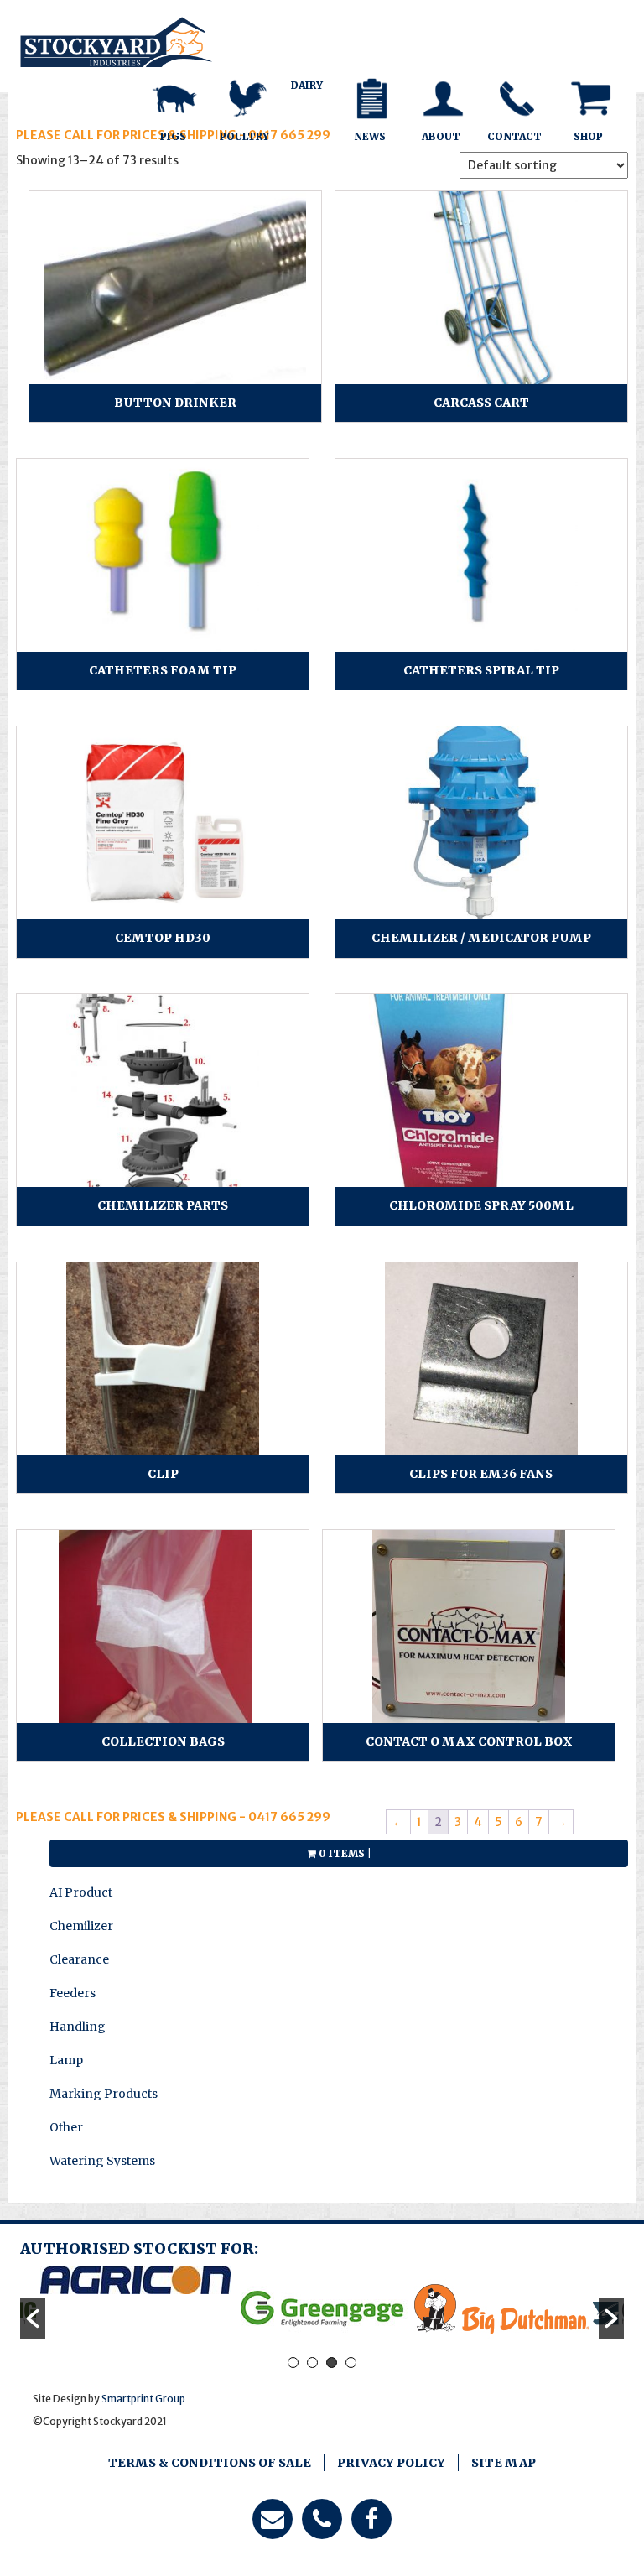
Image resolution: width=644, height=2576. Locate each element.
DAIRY (307, 85)
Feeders (73, 1993)
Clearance (79, 1959)
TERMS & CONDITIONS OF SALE (210, 2463)
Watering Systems (102, 2161)
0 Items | (344, 1853)
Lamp (66, 2060)
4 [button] (351, 2363)
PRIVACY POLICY (391, 2463)
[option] (135, 2280)
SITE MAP (504, 2463)
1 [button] (293, 2363)
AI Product (81, 1892)
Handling (78, 2027)
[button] (33, 2318)
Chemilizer (81, 1926)
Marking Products (104, 2094)
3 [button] (332, 2363)
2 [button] (312, 2363)
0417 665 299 (288, 1817)
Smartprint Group (143, 2399)
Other (66, 2127)
